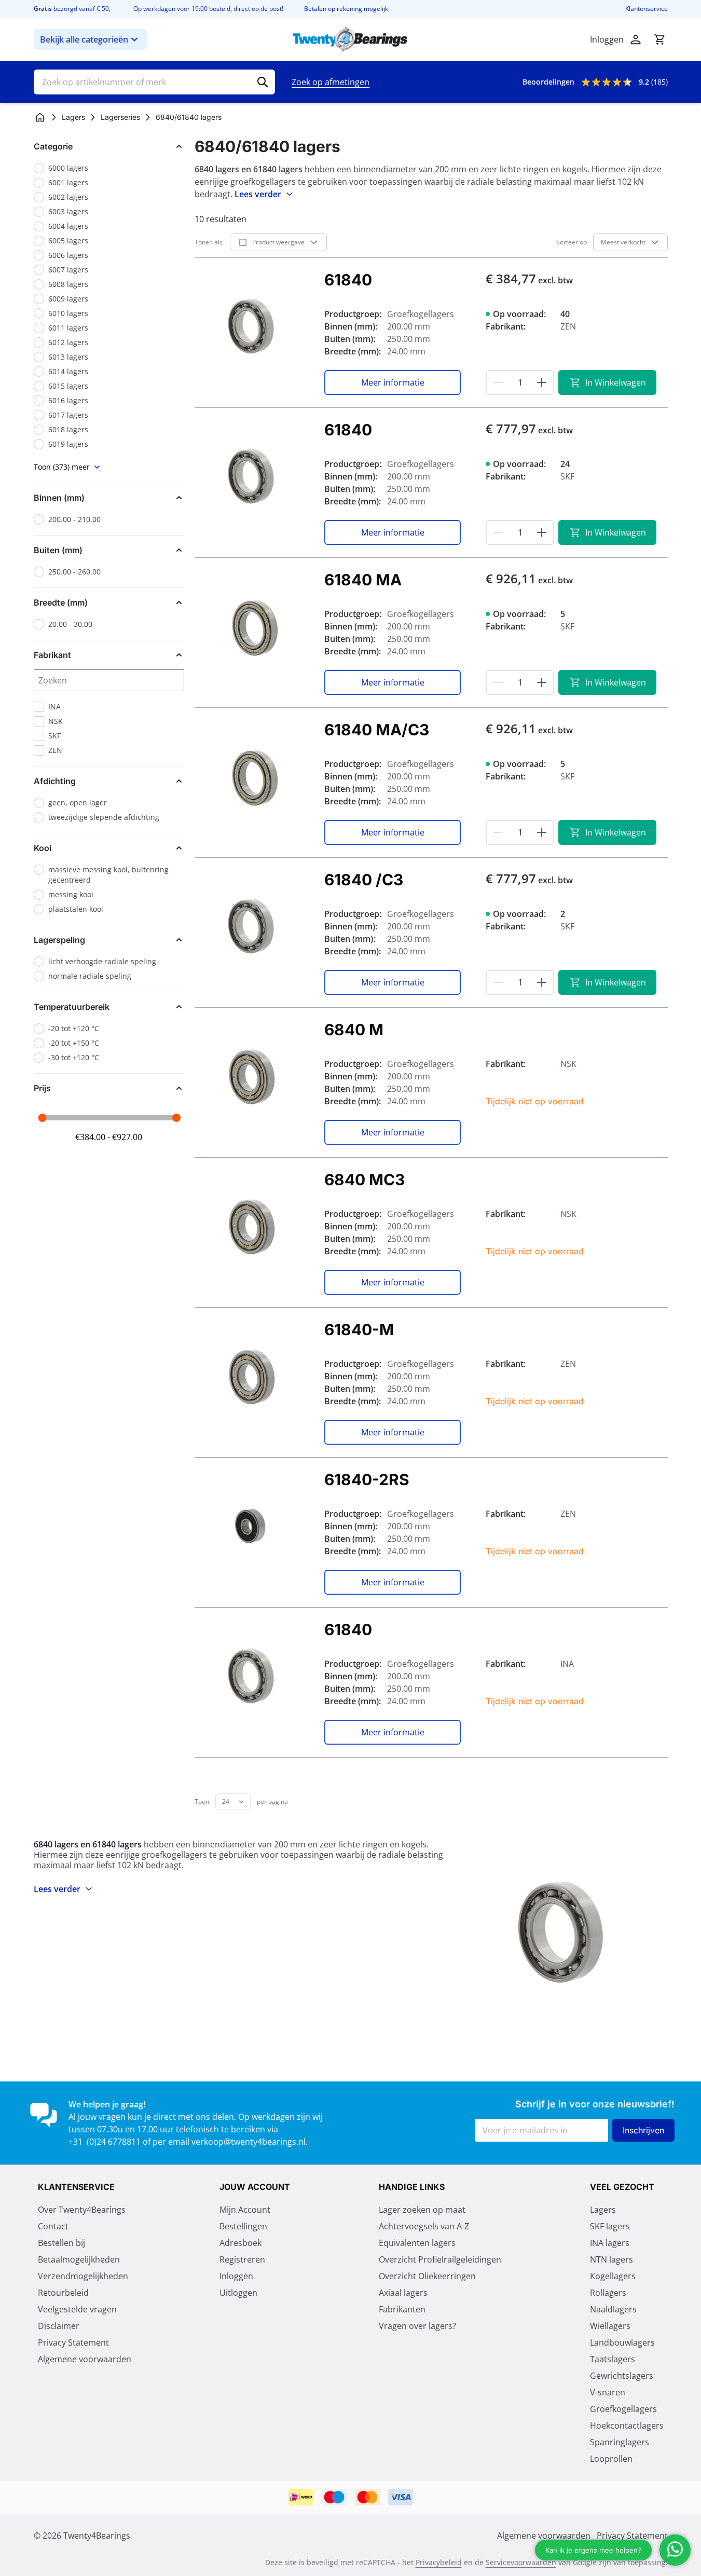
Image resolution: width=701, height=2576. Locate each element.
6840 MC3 (365, 1180)
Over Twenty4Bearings (82, 2210)
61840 (348, 280)
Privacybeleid (439, 2562)
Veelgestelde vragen (77, 2309)
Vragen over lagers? (417, 2326)
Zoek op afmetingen (331, 82)
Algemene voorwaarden (85, 2359)
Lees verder (258, 194)
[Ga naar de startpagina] (350, 39)
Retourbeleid (63, 2293)
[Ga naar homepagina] (40, 117)
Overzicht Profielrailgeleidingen (440, 2259)
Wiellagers (610, 2326)
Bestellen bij (61, 2243)
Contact (53, 2226)
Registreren (242, 2259)
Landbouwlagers (622, 2342)
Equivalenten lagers (417, 2243)
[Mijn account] (636, 39)
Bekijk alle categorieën (84, 39)
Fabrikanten (402, 2309)
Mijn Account (245, 2210)
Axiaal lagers (403, 2293)
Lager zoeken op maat (422, 2210)
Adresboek (240, 2243)
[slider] (42, 1118)
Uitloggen (238, 2293)
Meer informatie (393, 382)
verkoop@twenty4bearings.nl (249, 2142)
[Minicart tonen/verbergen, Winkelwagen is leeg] (659, 39)
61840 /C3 (364, 880)
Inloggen (236, 2276)
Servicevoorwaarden (521, 2562)
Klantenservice (647, 9)
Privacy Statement (73, 2342)
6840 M (354, 1030)
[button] (109, 146)
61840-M (359, 1330)
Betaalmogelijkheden (79, 2259)
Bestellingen (243, 2226)
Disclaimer (59, 2326)
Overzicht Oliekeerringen (427, 2276)
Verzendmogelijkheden (83, 2276)
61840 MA (363, 580)
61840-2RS (367, 1479)
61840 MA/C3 (377, 730)
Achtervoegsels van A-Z (424, 2226)
